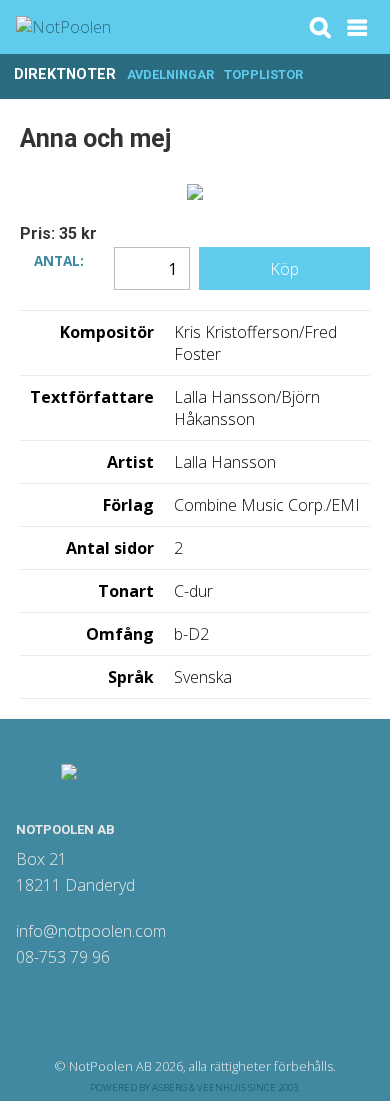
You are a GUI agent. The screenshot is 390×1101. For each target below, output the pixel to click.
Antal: (59, 259)
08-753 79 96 (63, 957)
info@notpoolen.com (91, 931)
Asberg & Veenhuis (199, 1087)
